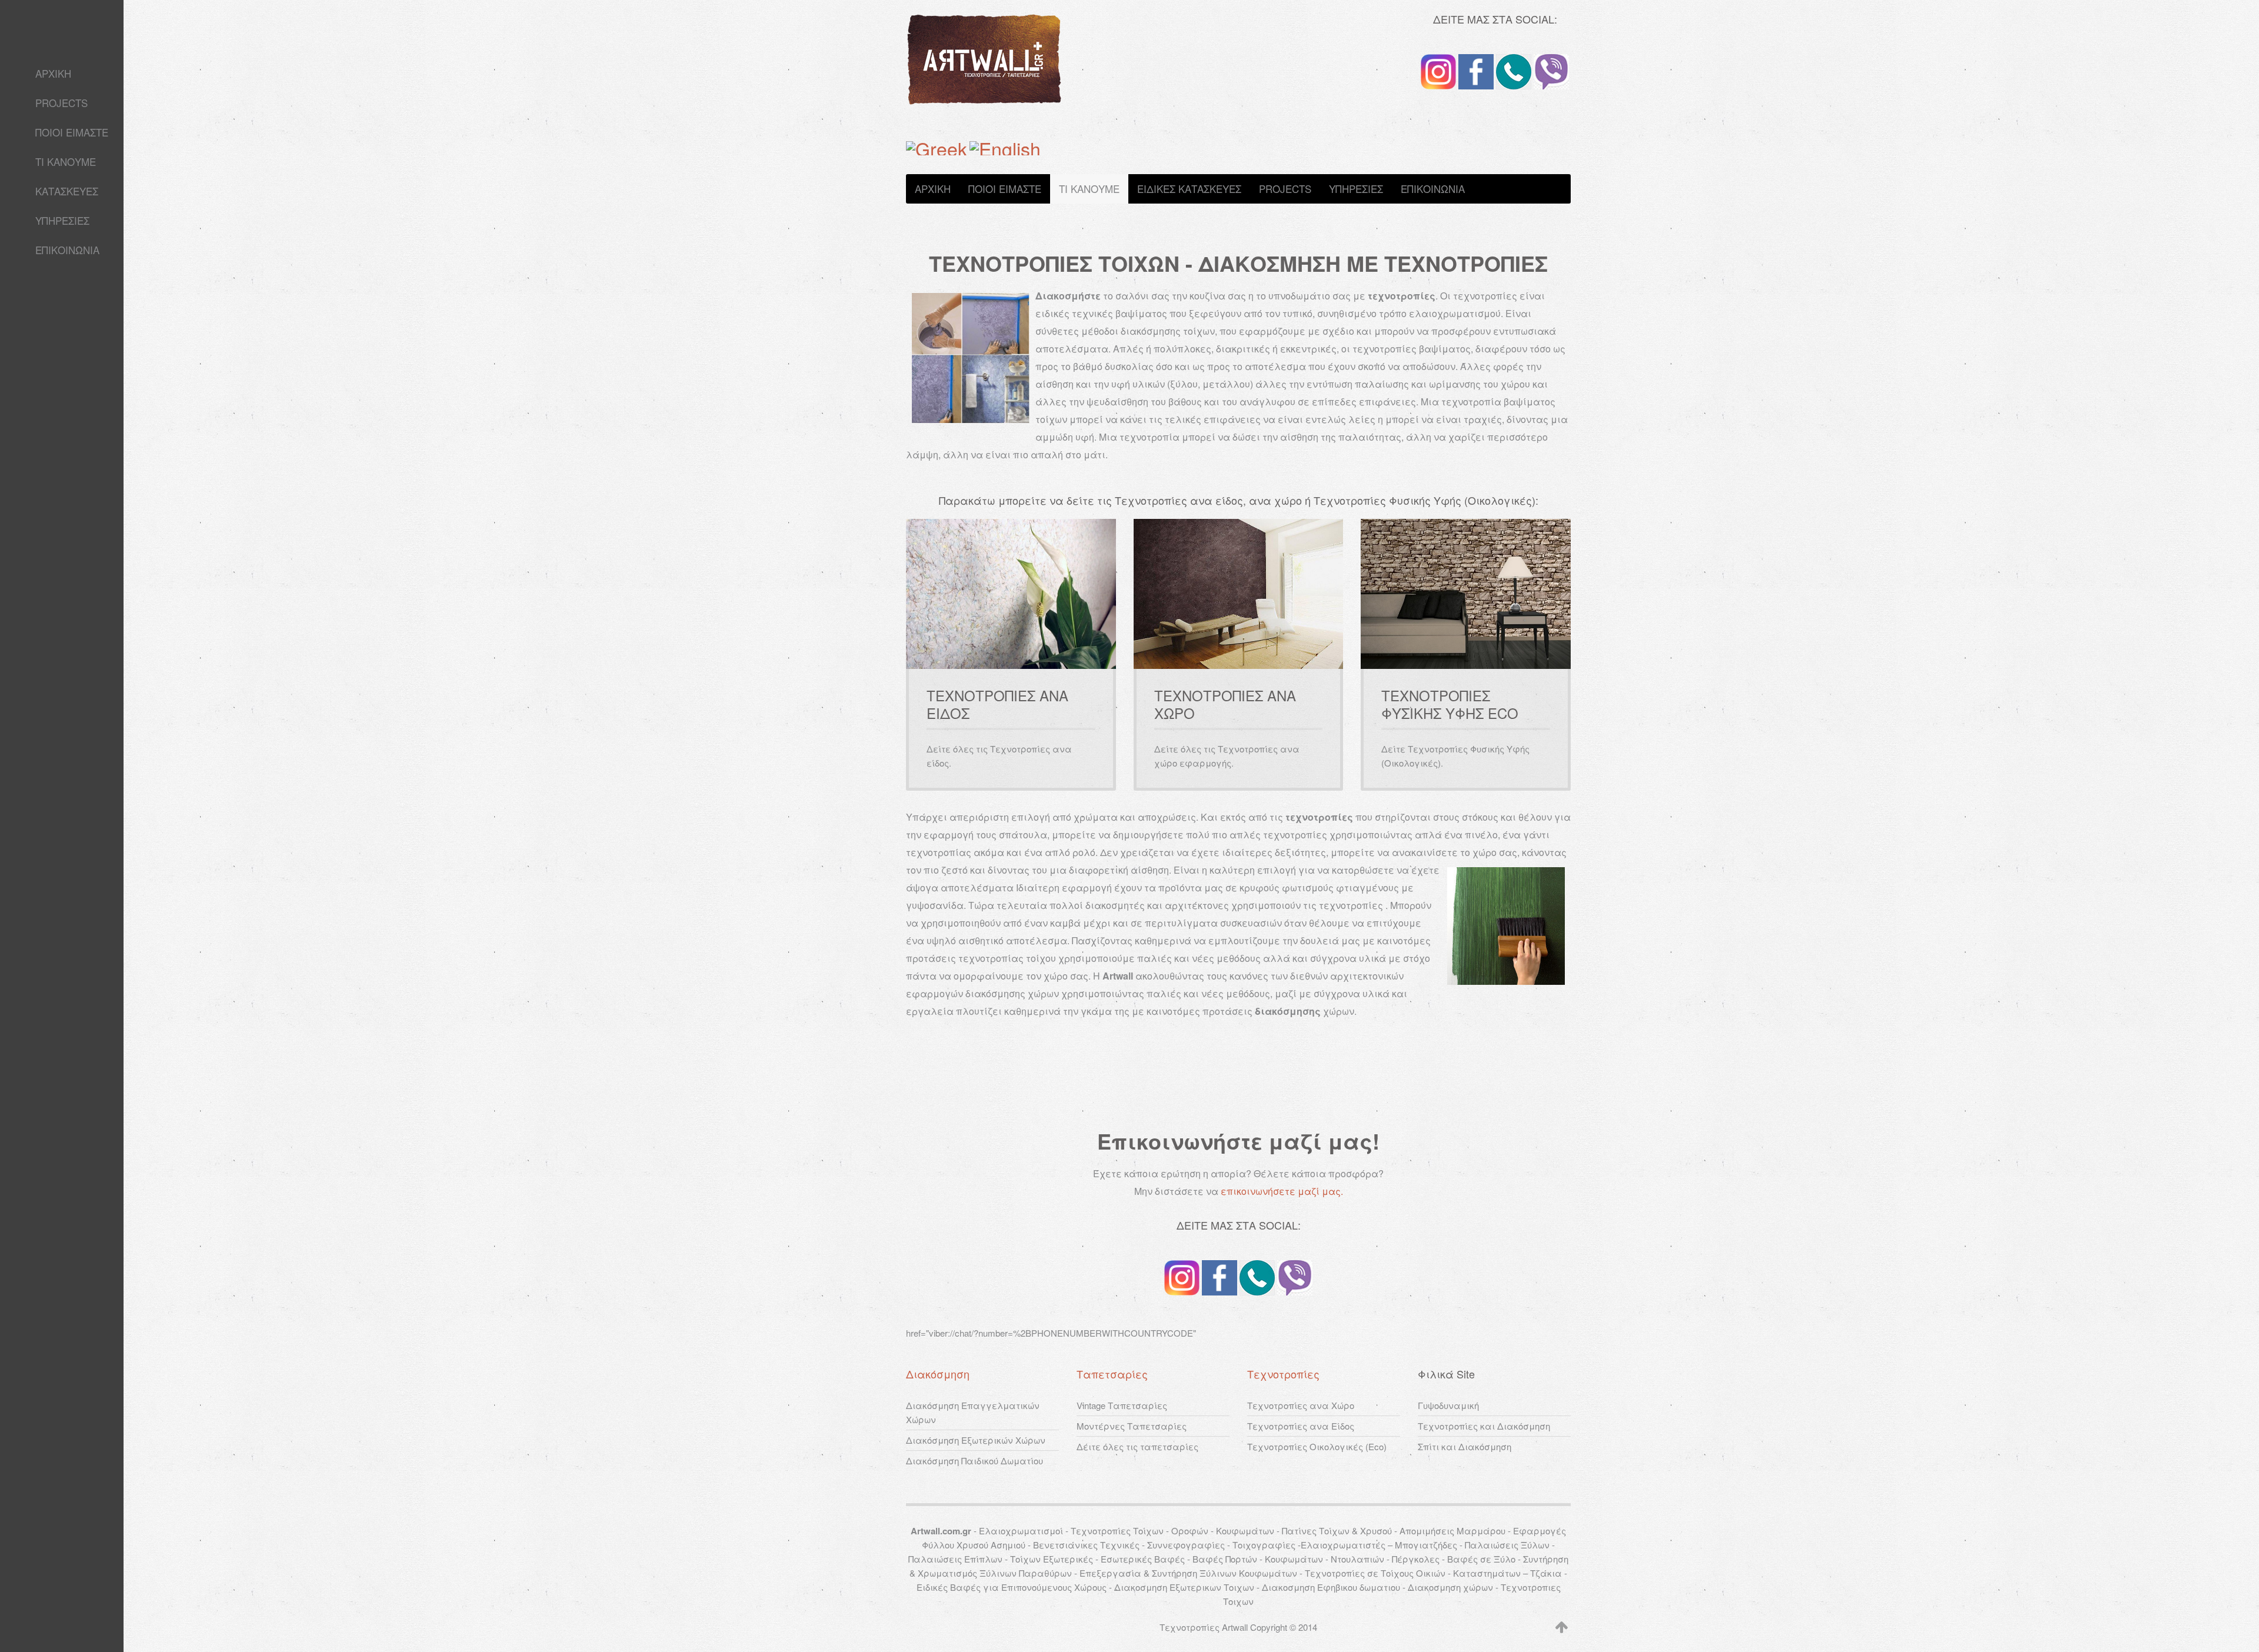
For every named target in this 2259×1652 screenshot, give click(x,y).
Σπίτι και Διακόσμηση (1465, 1446)
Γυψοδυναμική (1448, 1405)
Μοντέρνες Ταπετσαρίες (1132, 1426)
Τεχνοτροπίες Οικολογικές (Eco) (1317, 1446)
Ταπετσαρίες (1112, 1374)
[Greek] (937, 145)
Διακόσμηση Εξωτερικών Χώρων (976, 1440)
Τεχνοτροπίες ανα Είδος (1301, 1426)
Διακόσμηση (938, 1374)
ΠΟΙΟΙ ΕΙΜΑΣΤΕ (72, 132)
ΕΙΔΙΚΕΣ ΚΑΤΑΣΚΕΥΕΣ (1189, 189)
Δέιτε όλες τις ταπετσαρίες (1137, 1446)
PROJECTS (61, 103)
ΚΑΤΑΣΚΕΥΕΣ (67, 191)
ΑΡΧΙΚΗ (53, 73)
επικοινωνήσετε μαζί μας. (1282, 1191)
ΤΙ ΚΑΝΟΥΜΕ (66, 161)
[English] (1005, 145)
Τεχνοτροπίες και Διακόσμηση (1484, 1426)
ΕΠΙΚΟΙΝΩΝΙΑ (67, 250)
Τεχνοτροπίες (1283, 1374)
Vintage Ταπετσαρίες (1122, 1405)
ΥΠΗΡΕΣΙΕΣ (62, 220)
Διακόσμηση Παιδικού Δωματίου (974, 1461)
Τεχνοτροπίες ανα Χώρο (1301, 1405)
